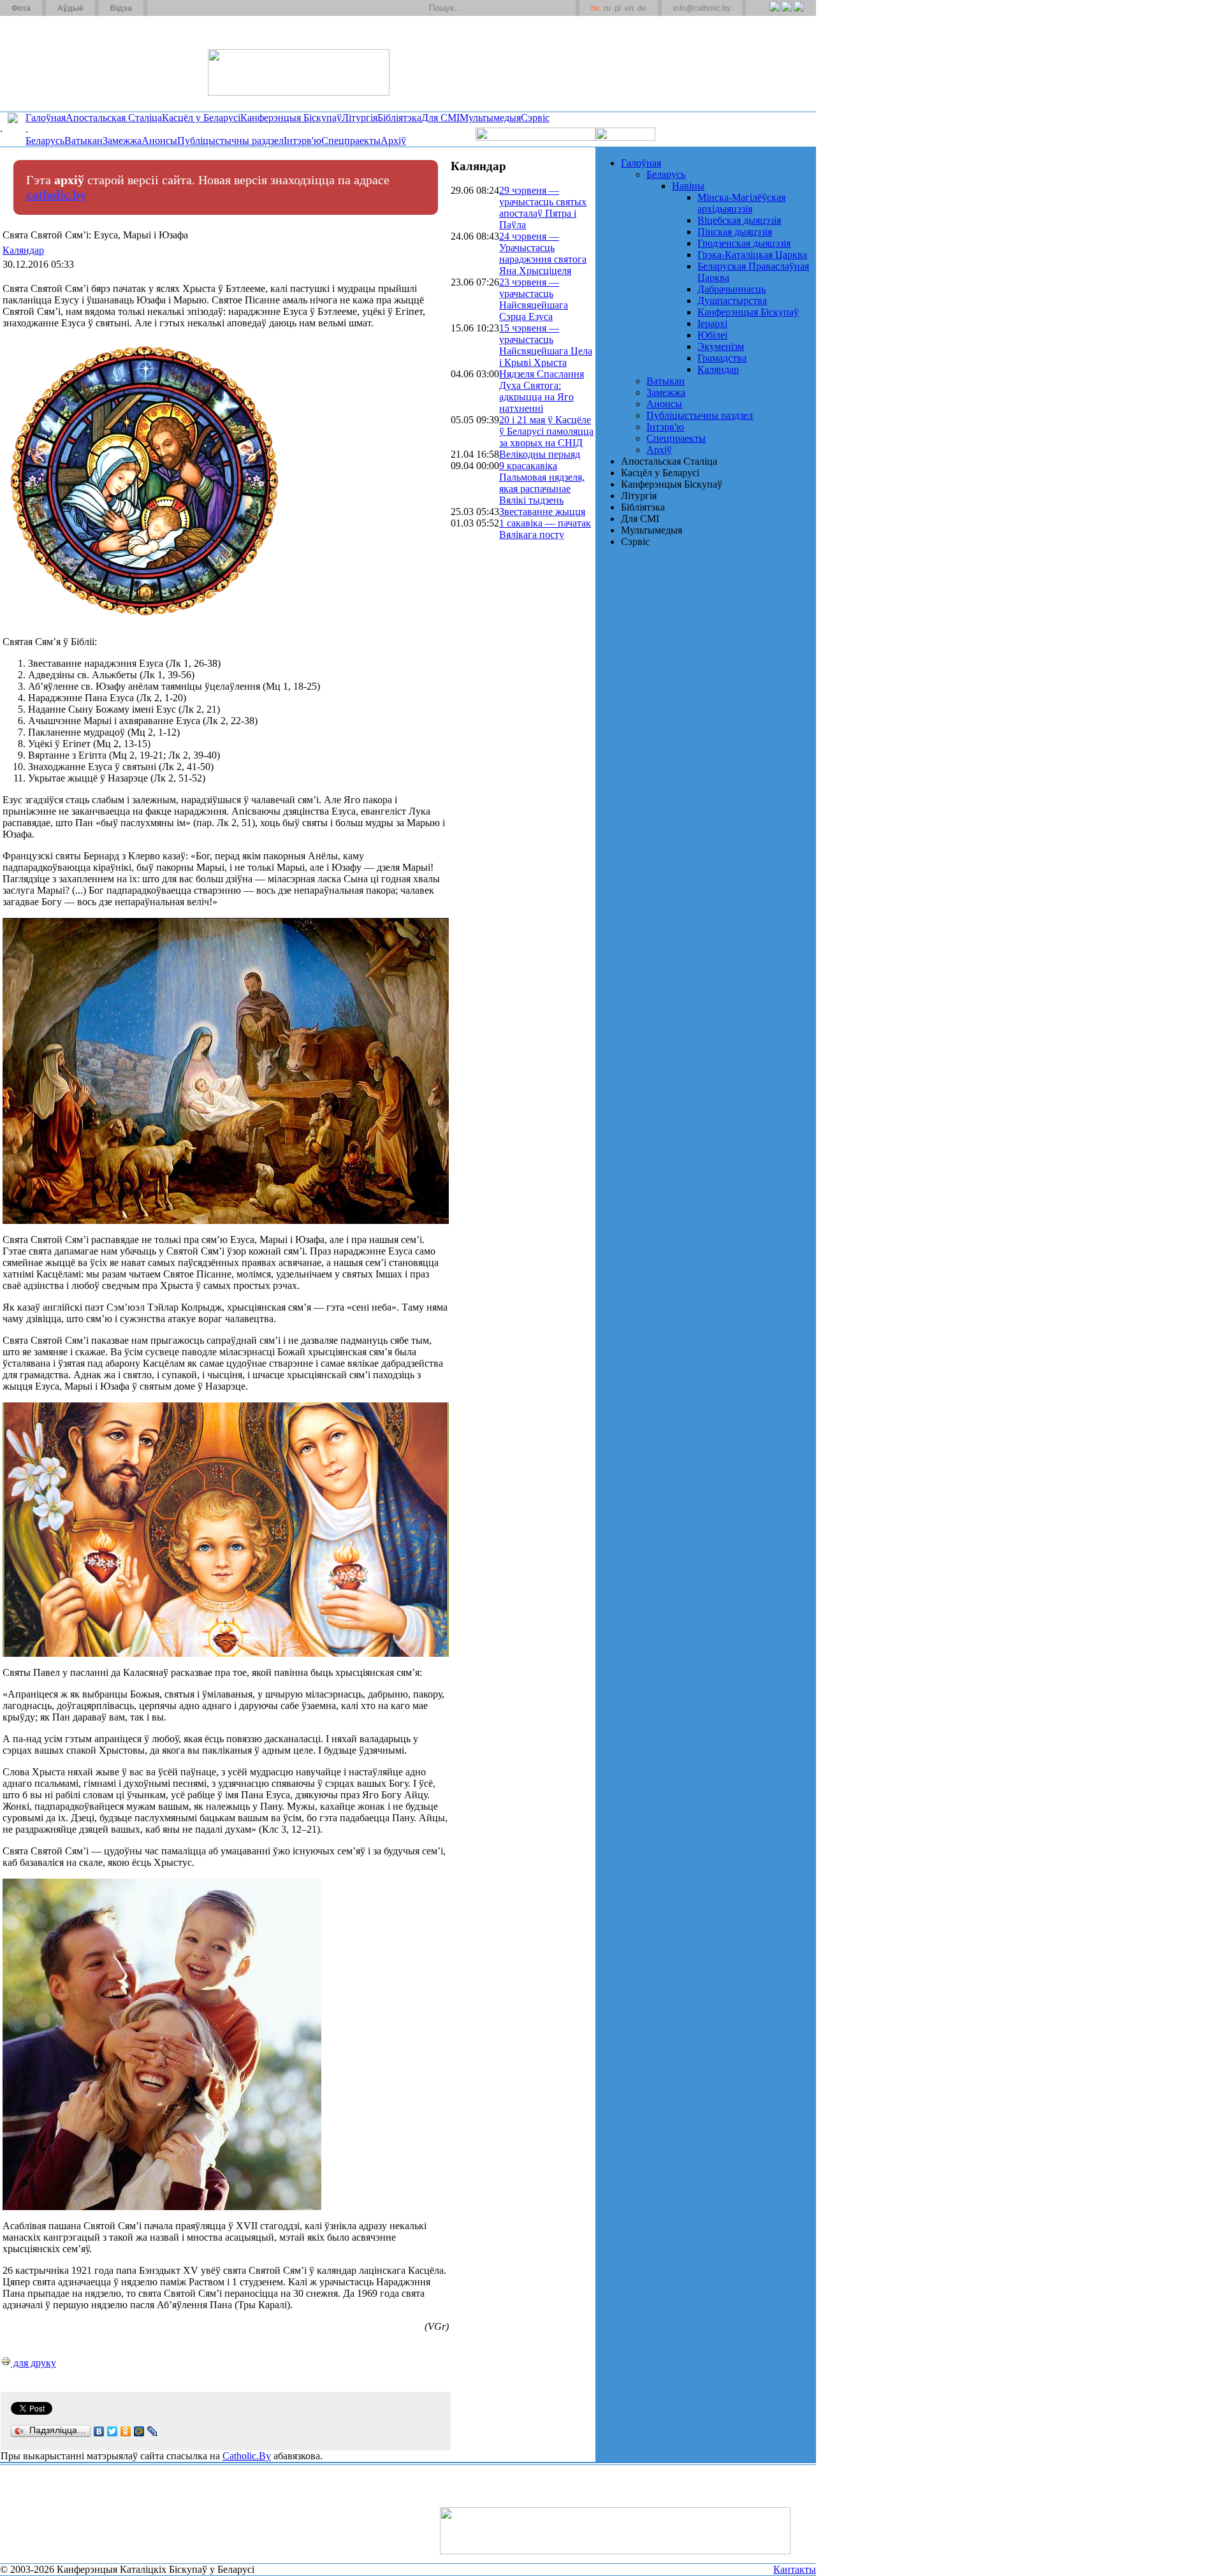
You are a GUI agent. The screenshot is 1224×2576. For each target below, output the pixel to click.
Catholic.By (247, 2456)
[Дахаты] (162, 8)
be (595, 8)
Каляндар (23, 250)
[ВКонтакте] (99, 2431)
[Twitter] (786, 13)
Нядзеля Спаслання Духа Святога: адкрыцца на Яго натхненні (542, 391)
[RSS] (774, 13)
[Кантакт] (177, 8)
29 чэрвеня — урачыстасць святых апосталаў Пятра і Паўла (543, 207)
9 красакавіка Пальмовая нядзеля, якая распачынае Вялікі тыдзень (542, 483)
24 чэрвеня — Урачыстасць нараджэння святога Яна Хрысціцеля (543, 253)
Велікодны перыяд (540, 454)
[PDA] (763, 13)
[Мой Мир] (139, 2431)
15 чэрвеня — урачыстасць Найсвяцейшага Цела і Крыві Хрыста (546, 345)
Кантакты (795, 2569)
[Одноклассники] (126, 2431)
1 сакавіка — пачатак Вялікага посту (545, 529)
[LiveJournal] (153, 2431)
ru (607, 8)
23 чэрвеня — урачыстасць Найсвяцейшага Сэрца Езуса (534, 299)
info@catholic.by (702, 8)
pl (618, 8)
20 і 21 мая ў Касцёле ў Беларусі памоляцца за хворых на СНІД (546, 431)
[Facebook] (798, 13)
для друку (33, 2363)
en (629, 8)
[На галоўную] (48, 63)
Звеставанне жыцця (542, 512)
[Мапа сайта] (193, 8)
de (642, 8)
